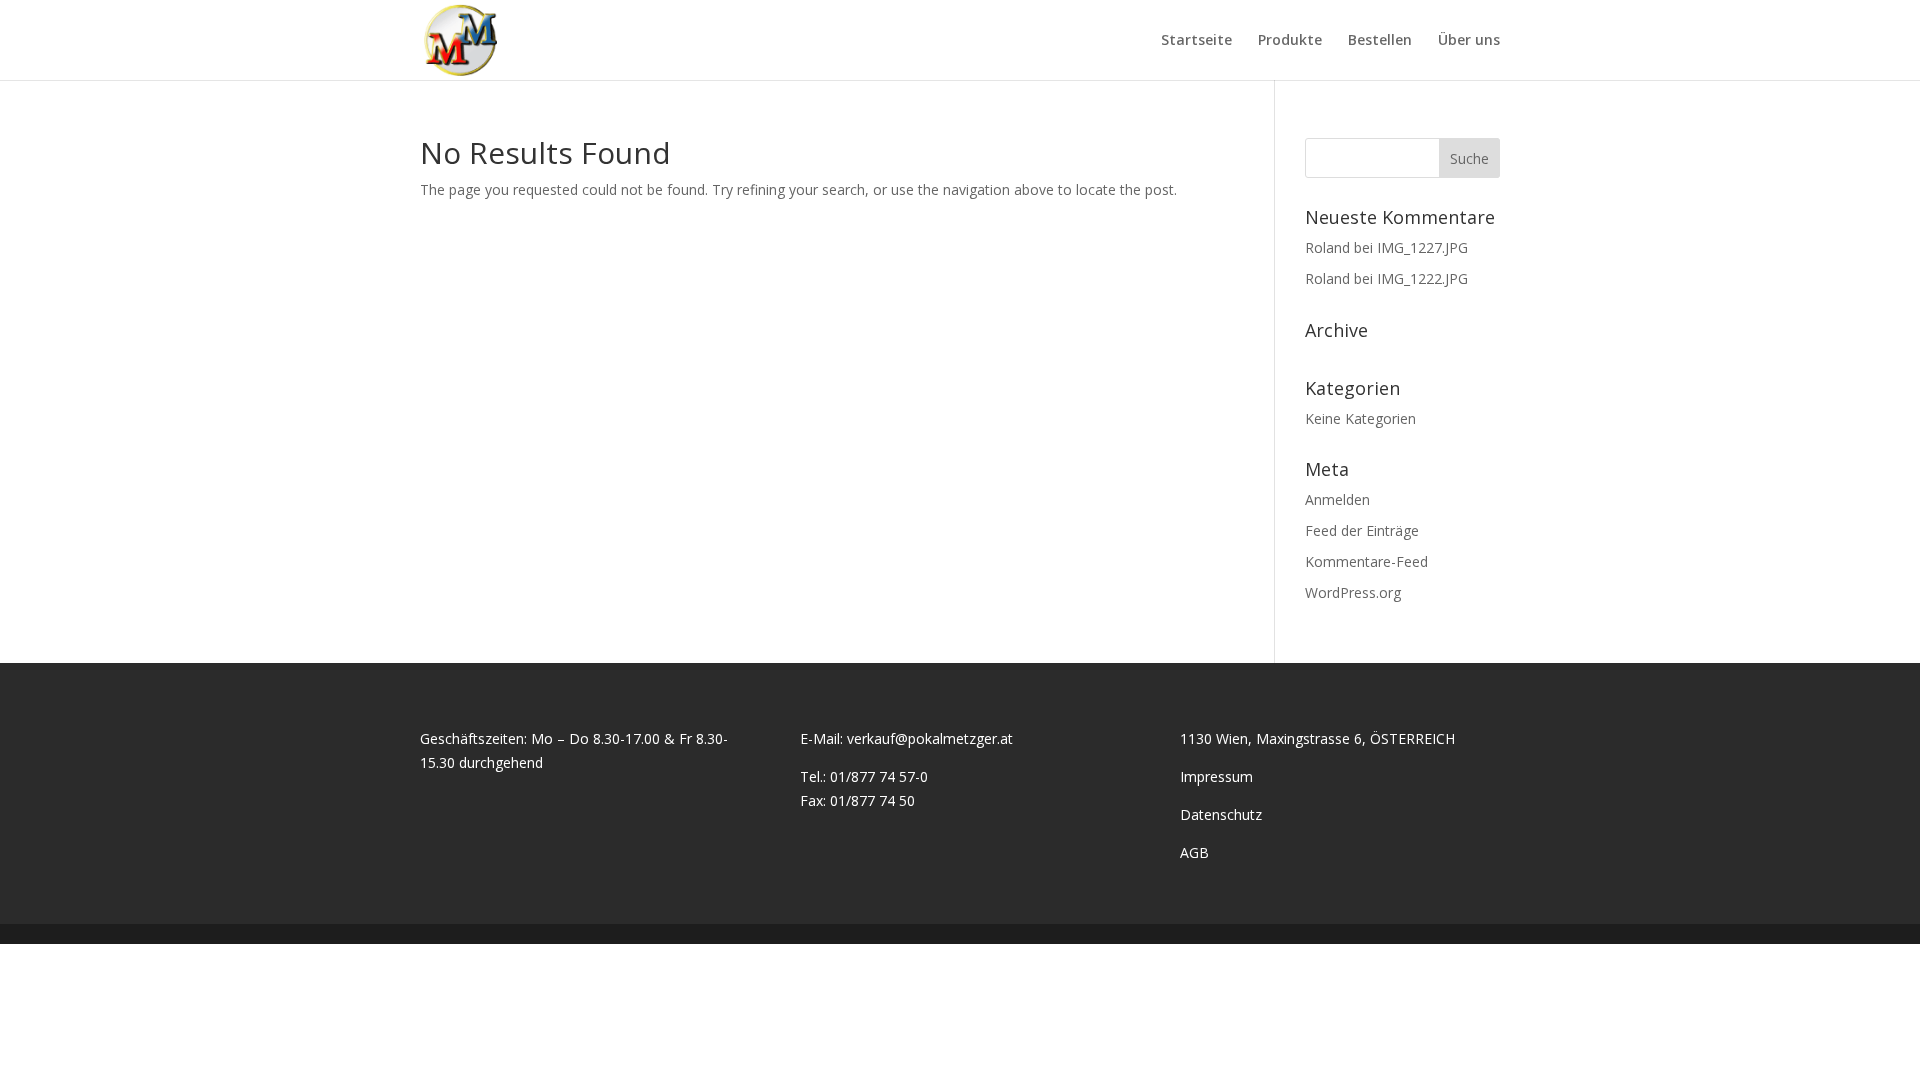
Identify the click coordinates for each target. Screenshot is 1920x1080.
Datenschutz (1221, 814)
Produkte (1290, 41)
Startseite (1196, 41)
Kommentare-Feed (1366, 561)
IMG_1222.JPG (1422, 278)
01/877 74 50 (872, 800)
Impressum (1216, 776)
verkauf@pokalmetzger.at (930, 738)
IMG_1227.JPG (1422, 247)
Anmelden (1337, 499)
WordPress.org (1353, 592)
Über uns (1469, 41)
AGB (1194, 852)
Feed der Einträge (1362, 530)
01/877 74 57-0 (879, 776)
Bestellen (1380, 41)
